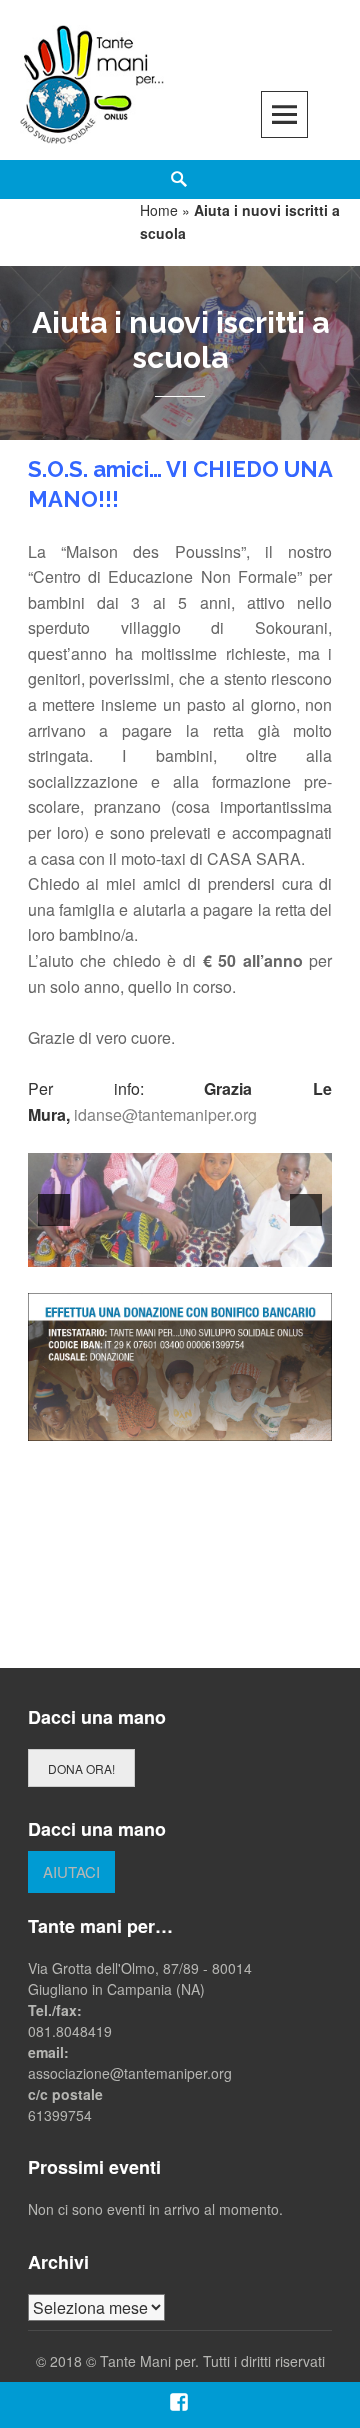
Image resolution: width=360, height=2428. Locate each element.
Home (159, 210)
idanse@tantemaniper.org (165, 1114)
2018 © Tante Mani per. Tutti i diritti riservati (187, 2361)
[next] (306, 1210)
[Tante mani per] (92, 82)
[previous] (54, 1210)
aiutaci (71, 1871)
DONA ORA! (81, 1768)
